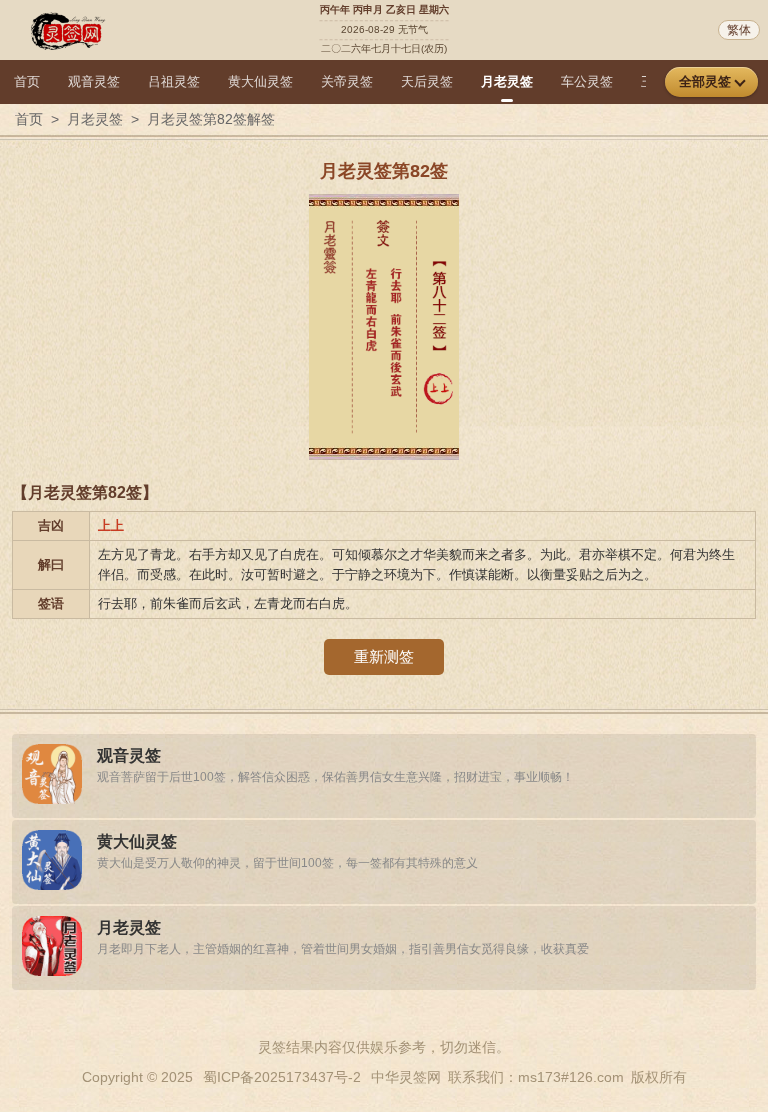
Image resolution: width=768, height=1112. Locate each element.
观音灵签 (94, 81)
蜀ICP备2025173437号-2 (282, 1077)
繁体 (739, 30)
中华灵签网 (406, 1077)
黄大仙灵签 (260, 81)
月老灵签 (507, 81)
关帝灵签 (347, 81)
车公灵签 (587, 81)
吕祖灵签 (174, 81)
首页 (27, 81)
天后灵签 (427, 81)
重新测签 (384, 656)
